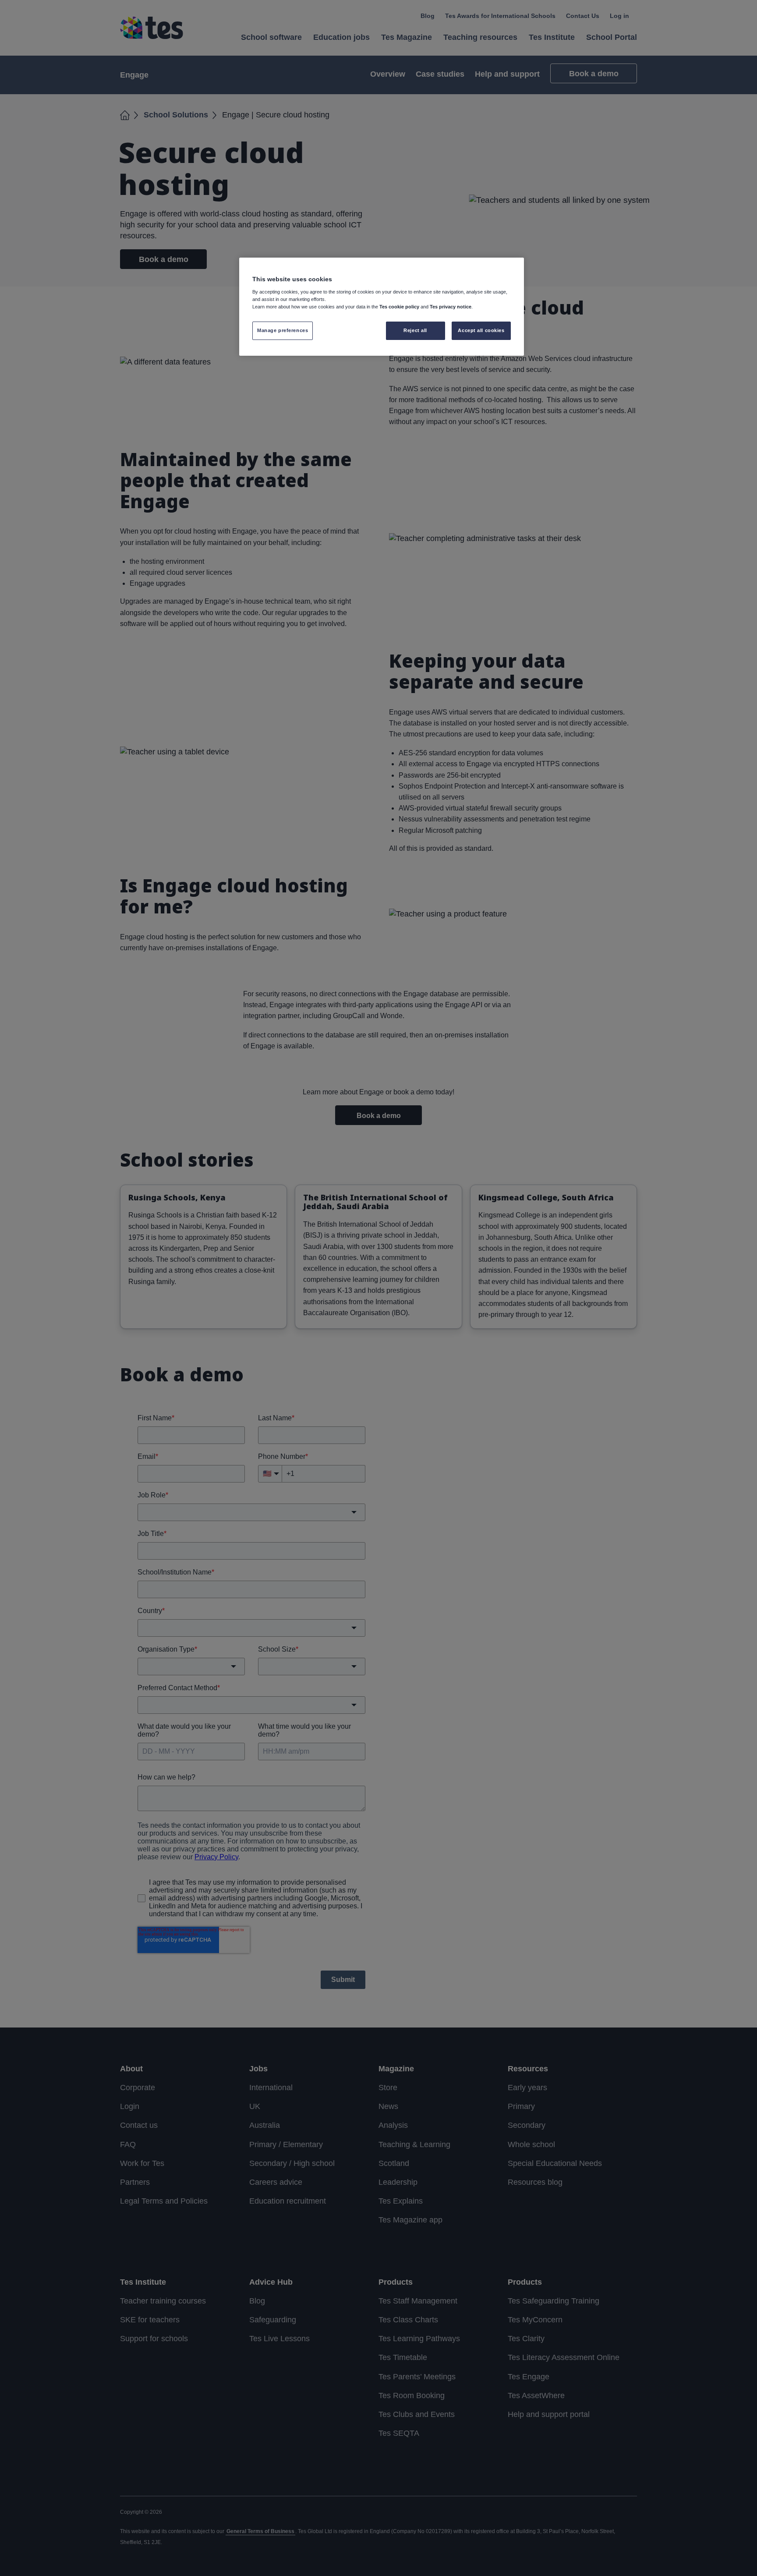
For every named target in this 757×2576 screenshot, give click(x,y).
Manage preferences (283, 330)
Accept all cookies (481, 330)
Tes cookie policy (399, 307)
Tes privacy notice (451, 307)
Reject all (415, 330)
